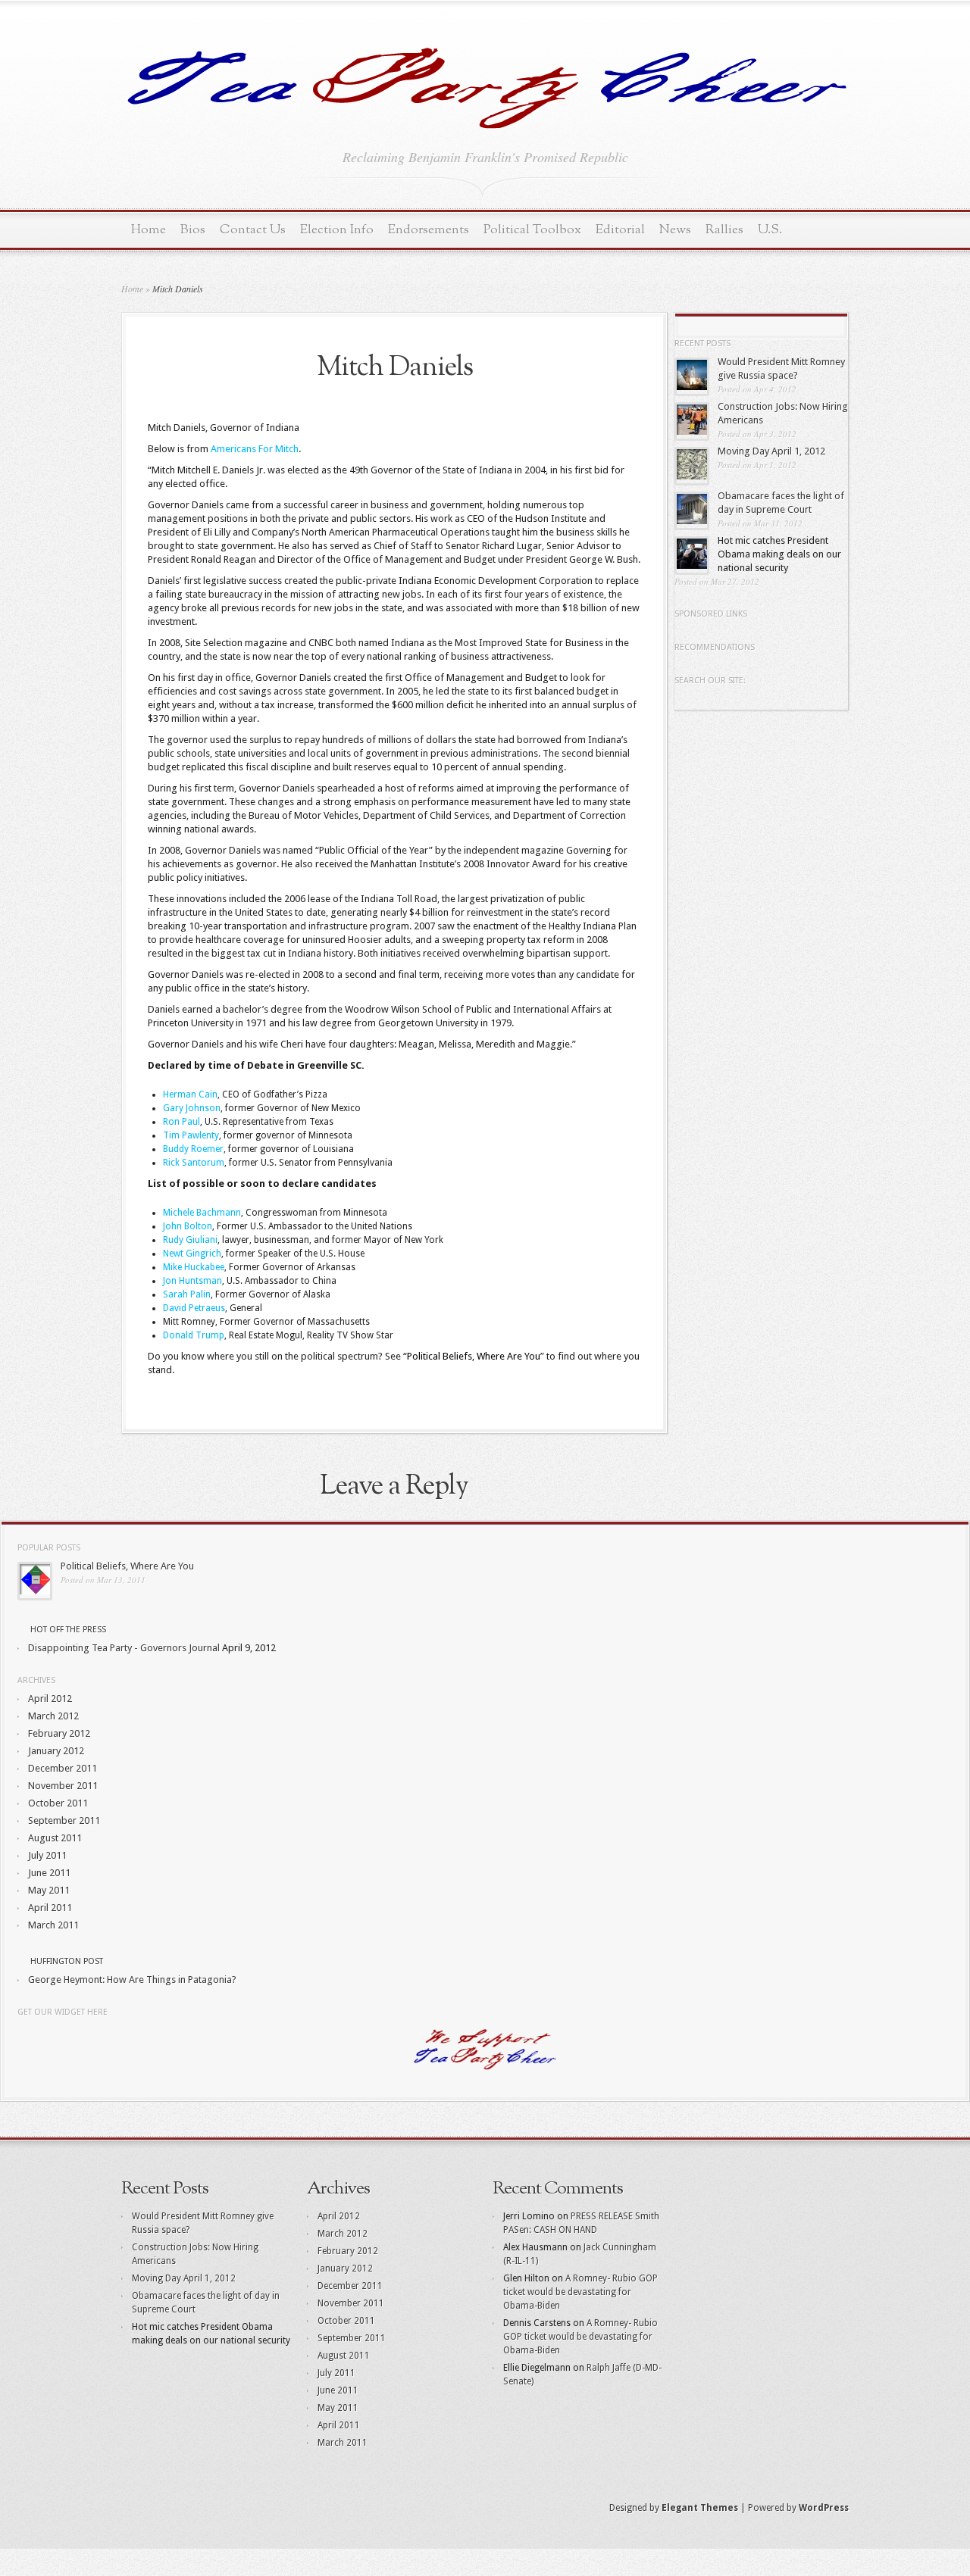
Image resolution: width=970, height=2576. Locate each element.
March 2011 (53, 1925)
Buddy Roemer (193, 1149)
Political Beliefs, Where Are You (127, 1566)
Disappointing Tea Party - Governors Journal (124, 1648)
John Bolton (188, 1226)
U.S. (770, 230)
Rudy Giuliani (190, 1240)
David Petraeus (194, 1308)
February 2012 (59, 1733)
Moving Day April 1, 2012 (771, 451)
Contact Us (253, 230)
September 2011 (64, 1820)
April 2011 (50, 1908)
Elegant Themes (700, 2508)
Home (149, 230)
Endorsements (429, 230)
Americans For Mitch (255, 449)
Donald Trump (194, 1335)
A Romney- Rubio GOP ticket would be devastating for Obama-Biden (580, 2292)
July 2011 (47, 1855)
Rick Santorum (194, 1163)
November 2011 (63, 1786)
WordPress (824, 2508)
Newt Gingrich (192, 1254)
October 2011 (58, 1803)
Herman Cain (190, 1094)
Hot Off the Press (68, 1630)
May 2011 (49, 1890)
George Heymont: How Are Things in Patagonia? (132, 1980)
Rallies (724, 230)
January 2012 (56, 1751)
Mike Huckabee (194, 1267)
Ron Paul (181, 1122)
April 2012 (50, 1699)
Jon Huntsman (192, 1281)
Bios (193, 230)
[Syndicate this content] (23, 1630)
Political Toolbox (532, 230)
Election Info (337, 230)
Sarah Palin (187, 1294)
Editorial (620, 230)
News (675, 230)
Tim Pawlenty (191, 1135)
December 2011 (63, 1768)
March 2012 (53, 1716)
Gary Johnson (192, 1108)
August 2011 (55, 1838)
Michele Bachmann (202, 1213)
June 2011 (49, 1873)
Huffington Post (67, 1961)
